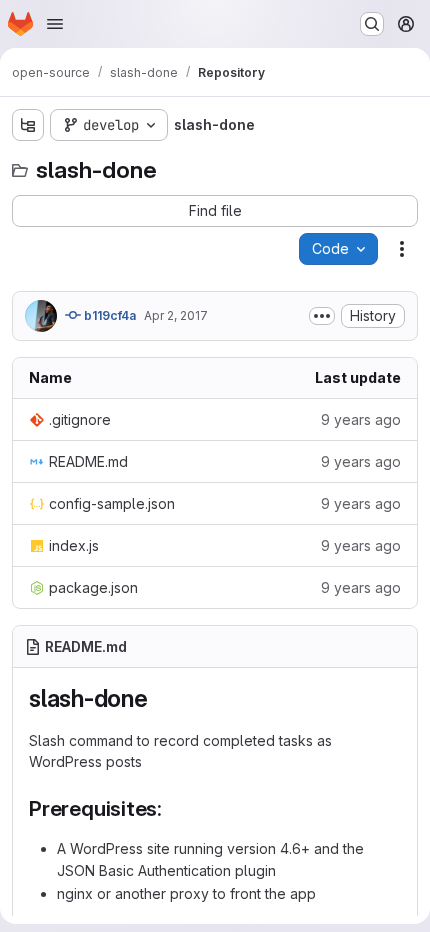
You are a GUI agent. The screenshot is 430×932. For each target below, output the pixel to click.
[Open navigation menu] (55, 24)
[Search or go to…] (372, 24)
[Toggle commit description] (322, 316)
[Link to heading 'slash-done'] (161, 698)
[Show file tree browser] (28, 125)
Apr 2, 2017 (176, 315)
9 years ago (361, 419)
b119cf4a (108, 315)
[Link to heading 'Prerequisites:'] (173, 808)
